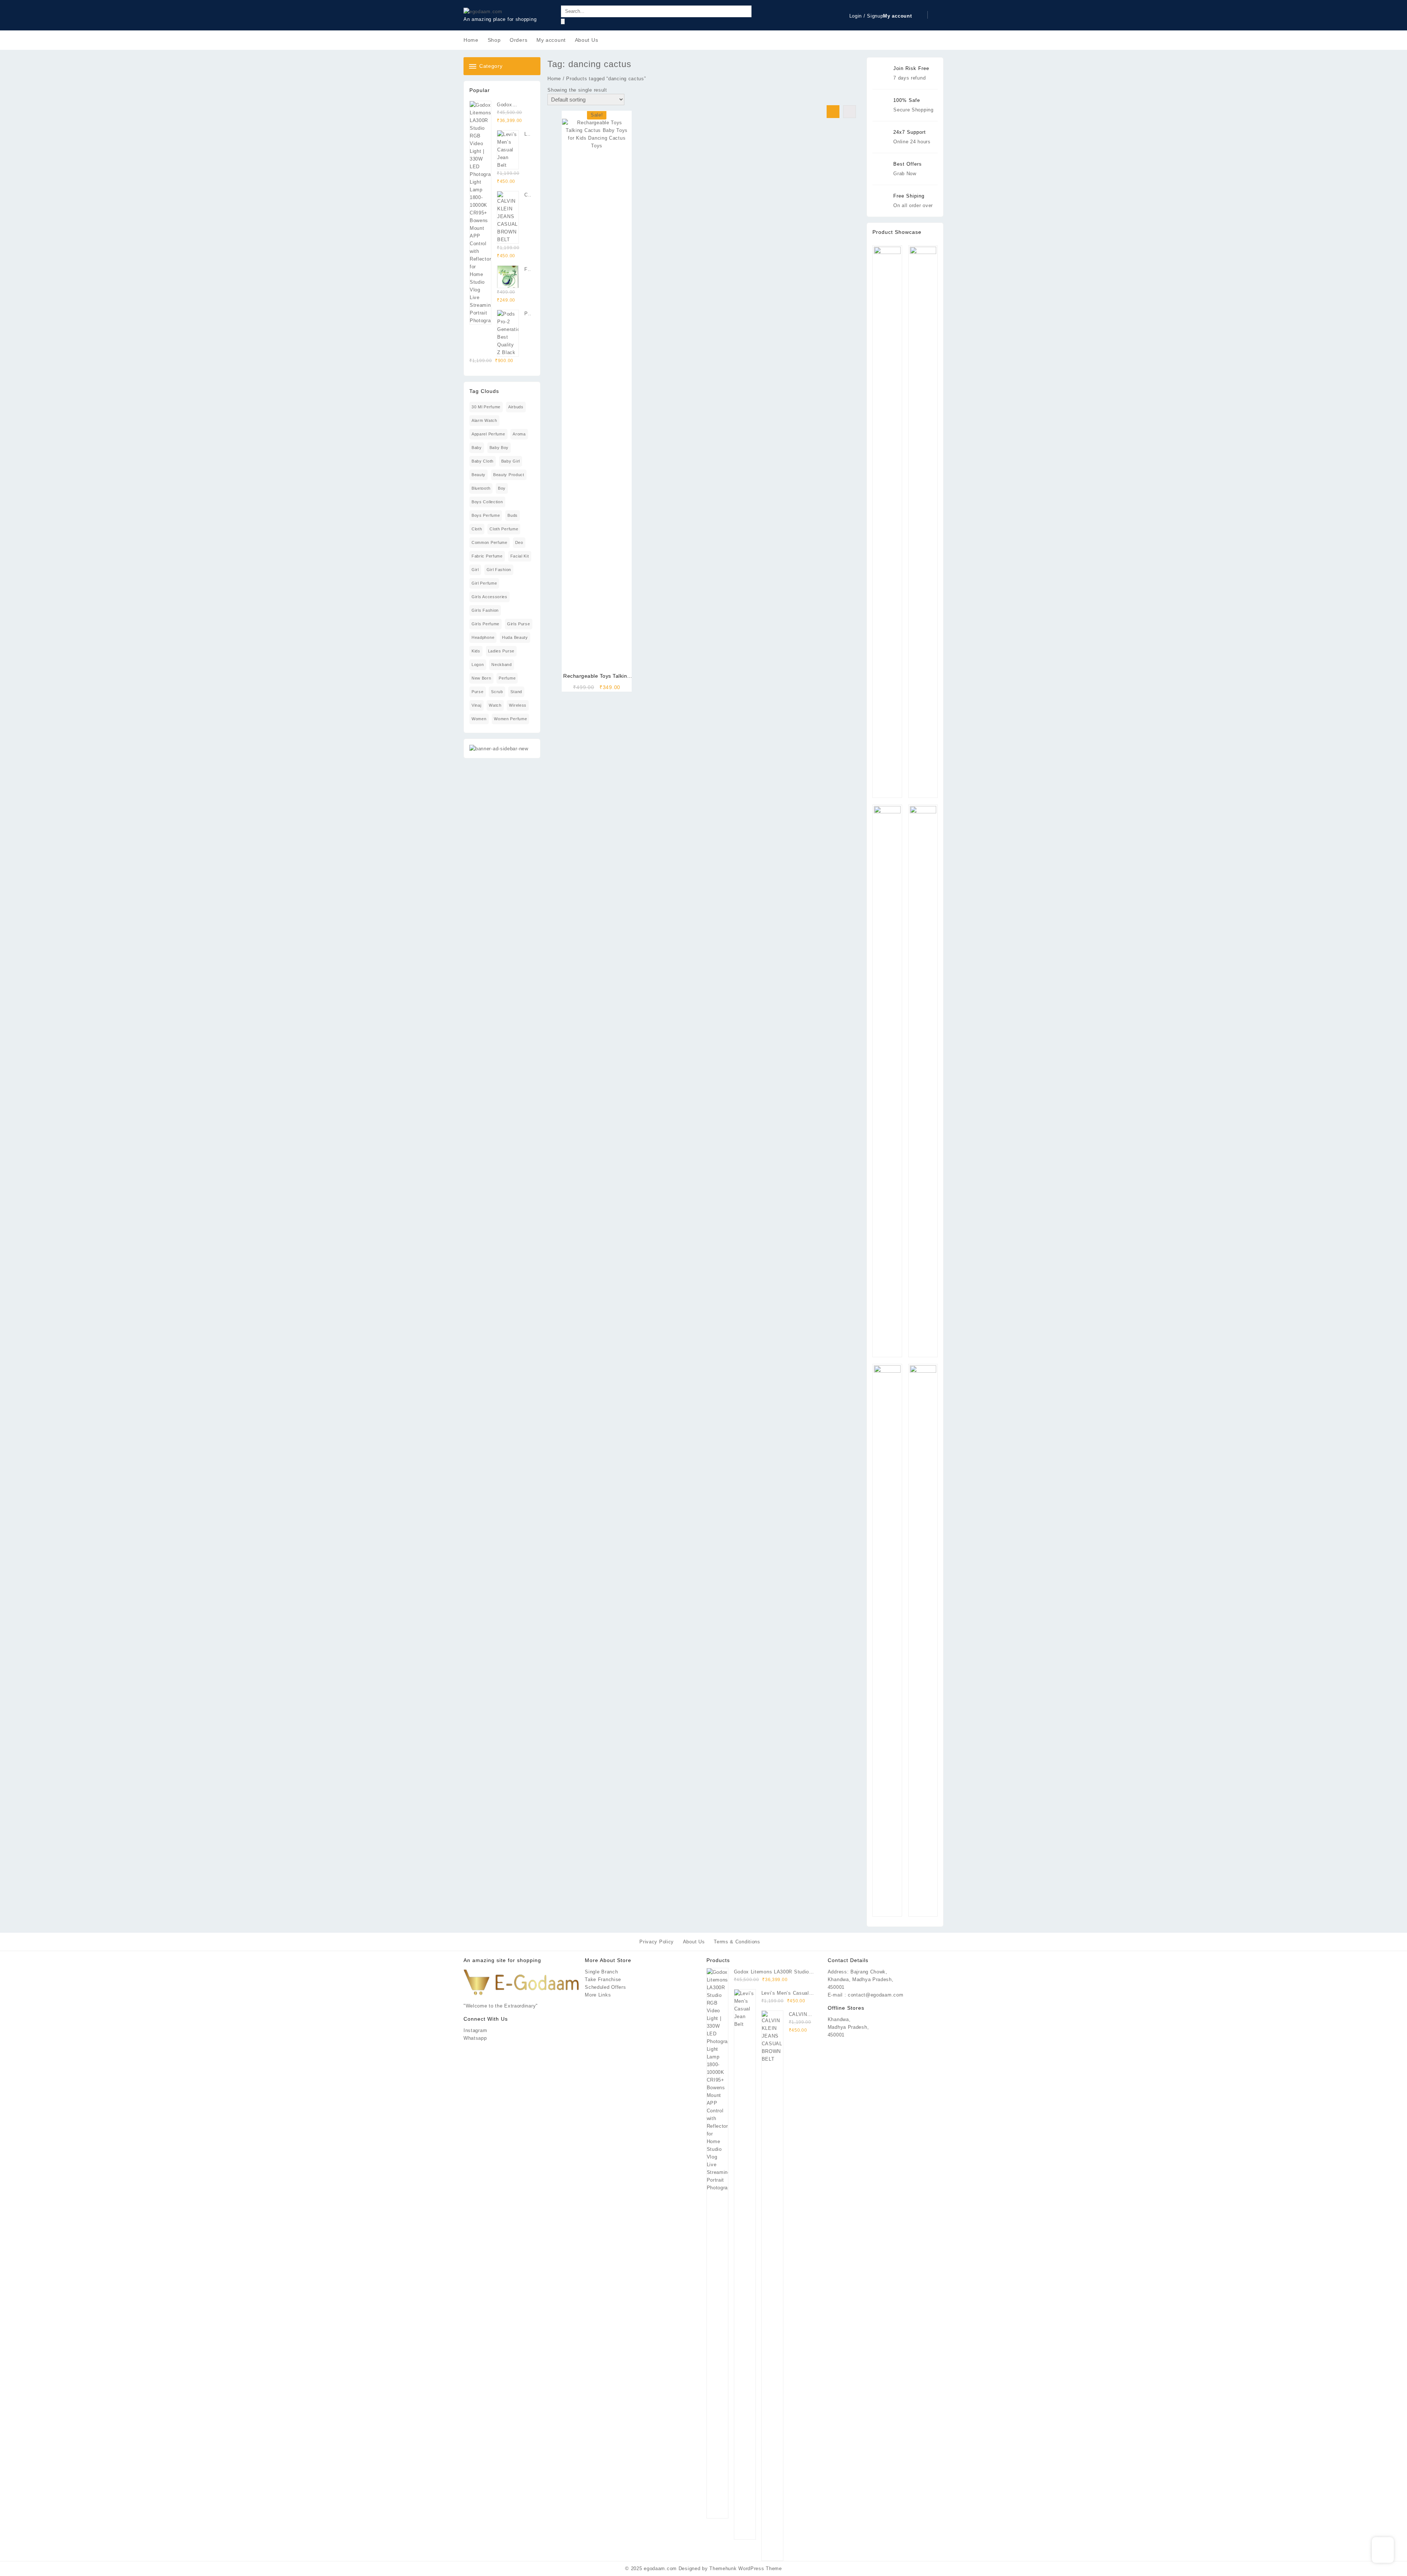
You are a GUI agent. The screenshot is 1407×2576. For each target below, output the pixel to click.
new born (481, 678)
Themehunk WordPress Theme (746, 2568)
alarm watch (484, 420)
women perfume (510, 719)
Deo (519, 542)
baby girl (511, 461)
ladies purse (501, 651)
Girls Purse (519, 624)
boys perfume (486, 515)
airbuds (516, 407)
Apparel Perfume (488, 434)
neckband (502, 665)
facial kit (520, 556)
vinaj (477, 705)
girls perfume (485, 624)
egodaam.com (660, 2568)
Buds (513, 515)
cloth (477, 529)
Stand (516, 692)
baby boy (499, 448)
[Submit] (563, 21)
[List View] (850, 112)
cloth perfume (504, 529)
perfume (507, 678)
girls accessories (490, 597)
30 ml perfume (486, 407)
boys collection (487, 502)
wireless (518, 705)
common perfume (490, 542)
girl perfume (484, 583)
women (479, 719)
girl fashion (499, 570)
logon (478, 665)
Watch (495, 705)
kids (476, 651)
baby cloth (483, 461)
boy (502, 488)
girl (475, 570)
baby (477, 448)
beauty (479, 475)
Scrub (497, 692)
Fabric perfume (487, 556)
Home (554, 79)
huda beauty (515, 637)
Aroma (519, 434)
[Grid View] (833, 112)
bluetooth (481, 488)
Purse (478, 692)
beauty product (509, 475)
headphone (483, 637)
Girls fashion (485, 610)
